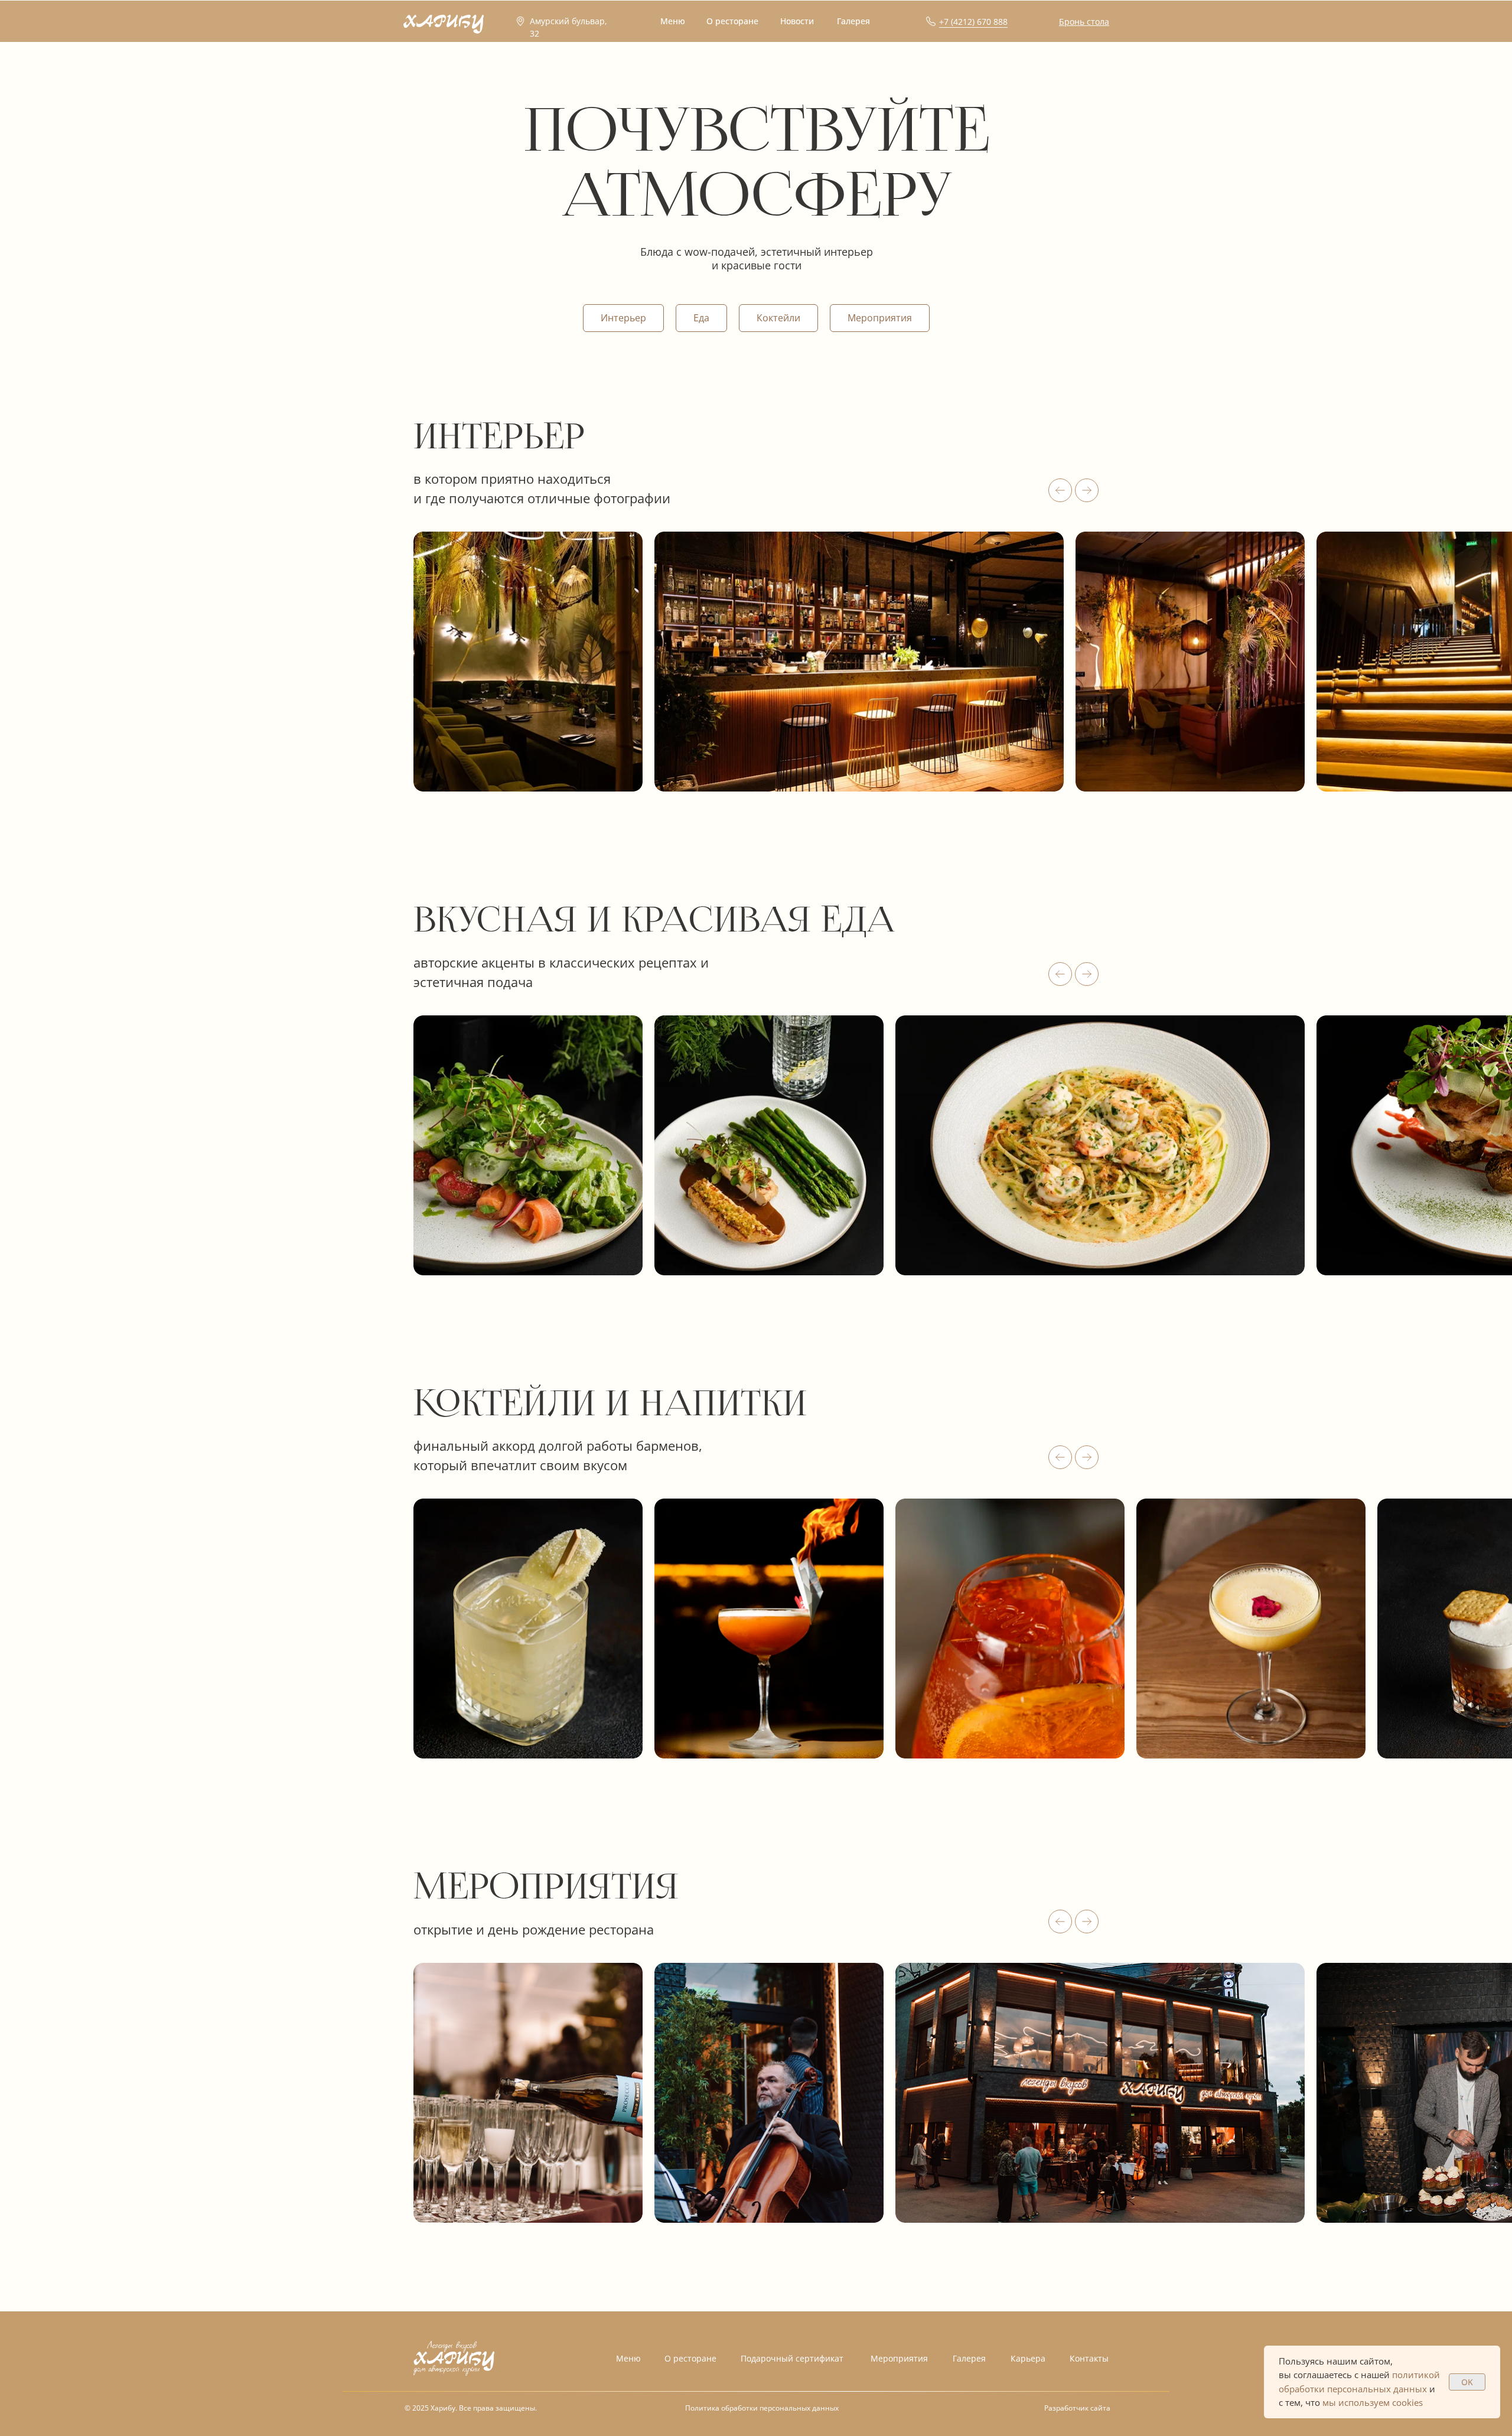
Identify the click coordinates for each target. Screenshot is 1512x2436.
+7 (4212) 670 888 (973, 22)
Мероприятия (880, 318)
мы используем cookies (1373, 2402)
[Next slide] (1087, 490)
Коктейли (778, 318)
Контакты (1089, 2358)
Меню (628, 2358)
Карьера (1028, 2358)
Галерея (969, 2358)
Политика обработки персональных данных (762, 2408)
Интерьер (623, 318)
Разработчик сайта (1077, 2408)
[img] (454, 2358)
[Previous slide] (1060, 490)
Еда (701, 318)
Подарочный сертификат (792, 2358)
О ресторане (690, 2358)
